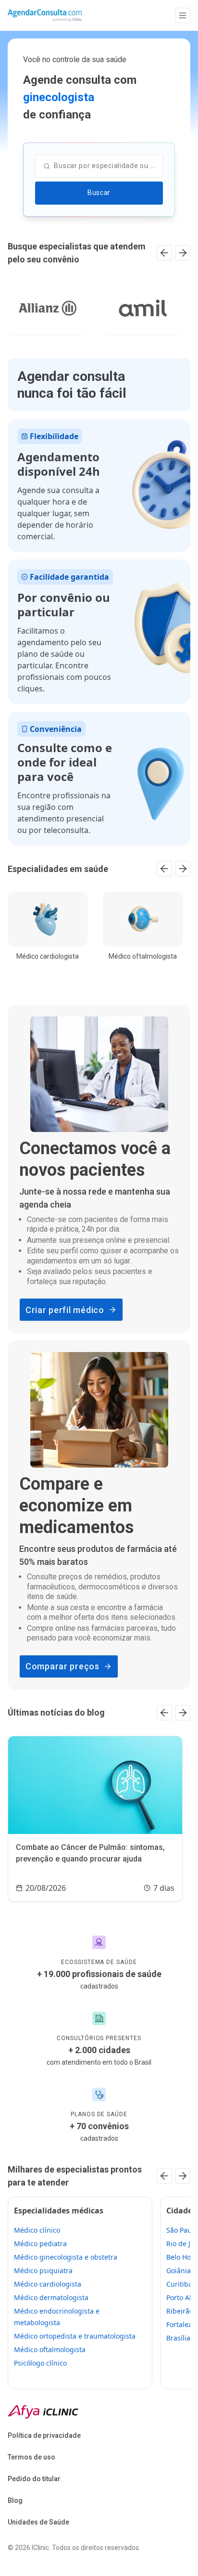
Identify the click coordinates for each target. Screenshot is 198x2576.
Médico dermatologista (51, 2297)
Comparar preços (62, 1666)
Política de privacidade (44, 2435)
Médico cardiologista (48, 2284)
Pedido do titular (34, 2479)
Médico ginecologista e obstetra (66, 2257)
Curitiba (179, 2284)
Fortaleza (181, 2324)
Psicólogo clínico (40, 2363)
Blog (15, 2500)
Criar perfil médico (65, 1310)
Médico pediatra (40, 2244)
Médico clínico (37, 2230)
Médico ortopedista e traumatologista (75, 2336)
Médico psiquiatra (43, 2270)
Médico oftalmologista (50, 2349)
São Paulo (182, 2230)
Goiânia (179, 2270)
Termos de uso (31, 2457)
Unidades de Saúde (38, 2522)
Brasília (178, 2338)
